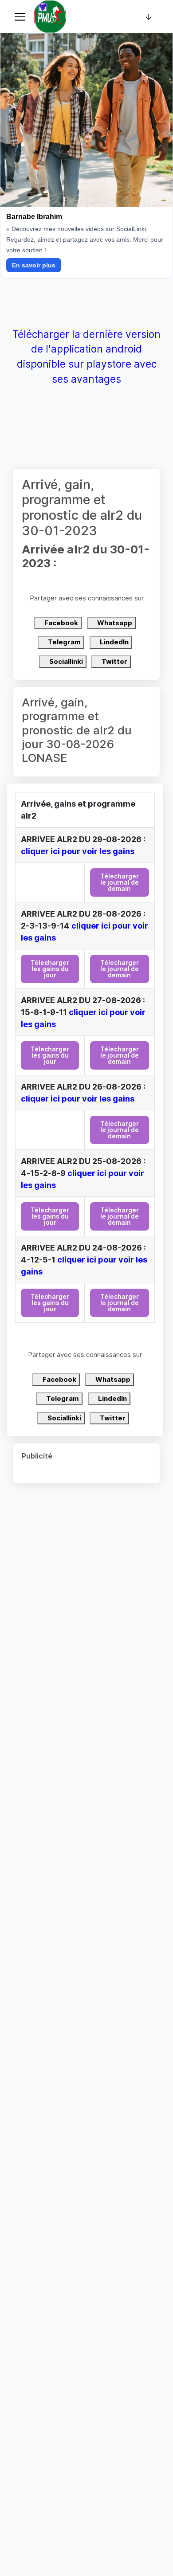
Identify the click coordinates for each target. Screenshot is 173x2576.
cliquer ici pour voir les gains (78, 851)
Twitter (114, 661)
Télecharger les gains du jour (50, 969)
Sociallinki (65, 661)
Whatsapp (114, 623)
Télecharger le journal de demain (120, 882)
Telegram (64, 642)
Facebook (61, 623)
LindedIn (114, 642)
